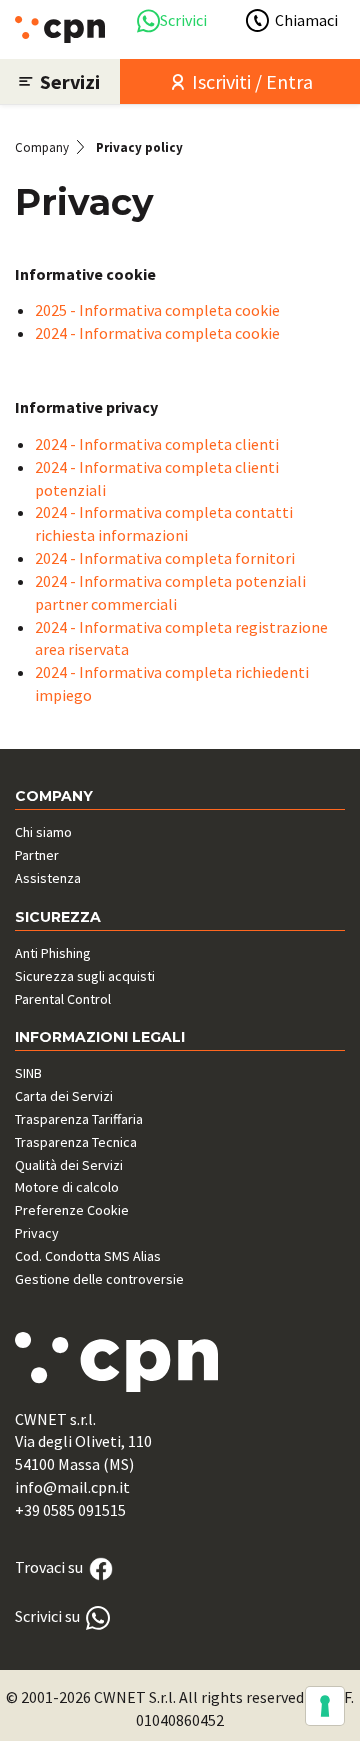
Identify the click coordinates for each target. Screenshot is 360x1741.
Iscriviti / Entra (250, 81)
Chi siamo (43, 832)
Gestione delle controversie (99, 1279)
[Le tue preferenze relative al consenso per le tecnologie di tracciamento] (325, 1706)
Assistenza (48, 878)
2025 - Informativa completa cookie (157, 310)
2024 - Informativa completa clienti (157, 444)
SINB (28, 1073)
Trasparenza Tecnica (76, 1142)
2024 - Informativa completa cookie (157, 333)
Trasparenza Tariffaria (79, 1119)
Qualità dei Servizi (69, 1165)
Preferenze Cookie (72, 1210)
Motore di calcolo (67, 1187)
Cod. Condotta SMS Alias (88, 1256)
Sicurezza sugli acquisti (85, 976)
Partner (37, 855)
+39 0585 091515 (70, 1510)
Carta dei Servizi (64, 1096)
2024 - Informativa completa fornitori (165, 558)
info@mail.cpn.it (72, 1487)
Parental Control (63, 999)
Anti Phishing (53, 953)
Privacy (37, 1233)
